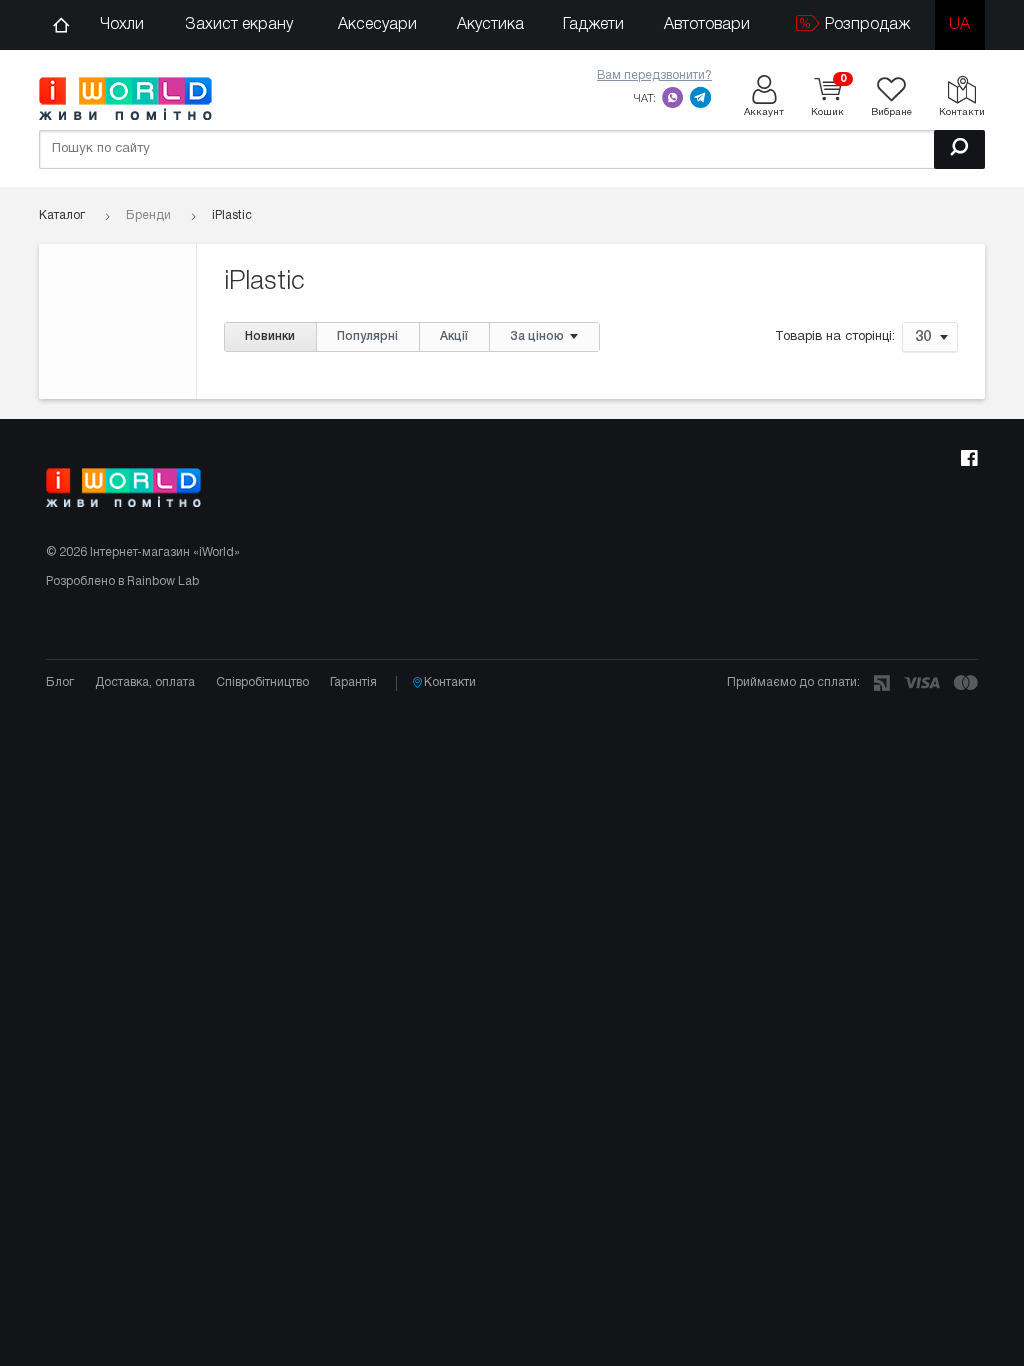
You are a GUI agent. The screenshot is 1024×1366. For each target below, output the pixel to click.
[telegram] (701, 97)
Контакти (450, 682)
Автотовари (707, 25)
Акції (454, 336)
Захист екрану (239, 25)
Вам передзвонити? (654, 75)
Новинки (270, 336)
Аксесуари (377, 25)
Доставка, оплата (145, 682)
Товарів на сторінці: (835, 338)
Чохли (122, 25)
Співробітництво (262, 682)
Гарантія (353, 682)
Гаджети (593, 25)
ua (959, 25)
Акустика (490, 25)
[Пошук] (959, 149)
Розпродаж (865, 25)
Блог (60, 682)
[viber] (673, 97)
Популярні (367, 336)
